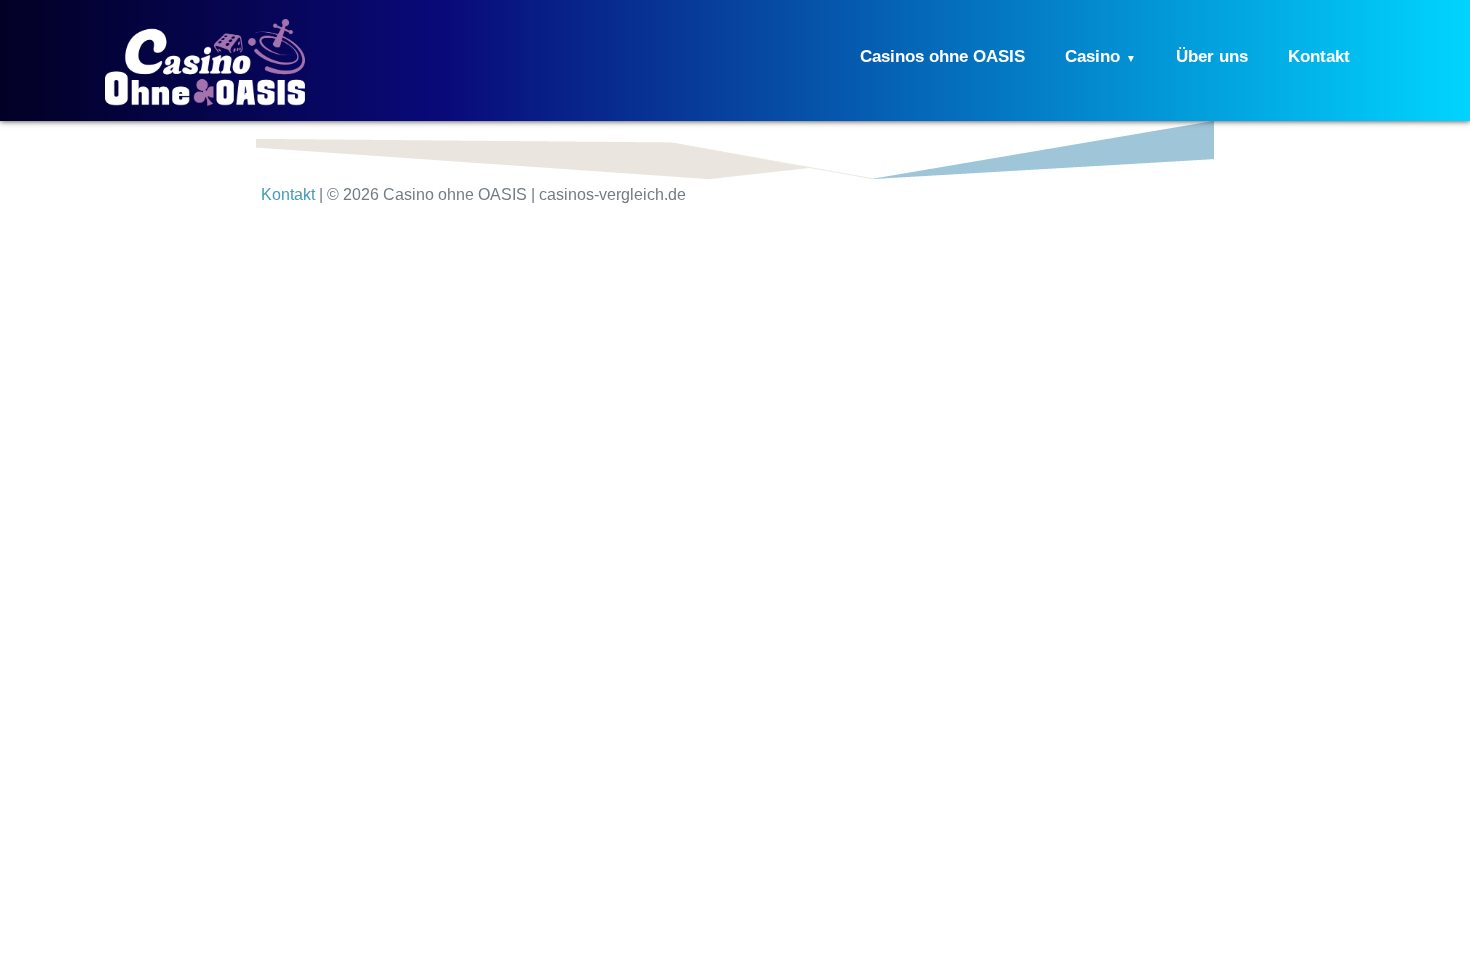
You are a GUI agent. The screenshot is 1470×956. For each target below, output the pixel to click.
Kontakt (1319, 56)
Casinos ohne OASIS (942, 56)
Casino (1092, 56)
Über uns (1212, 56)
